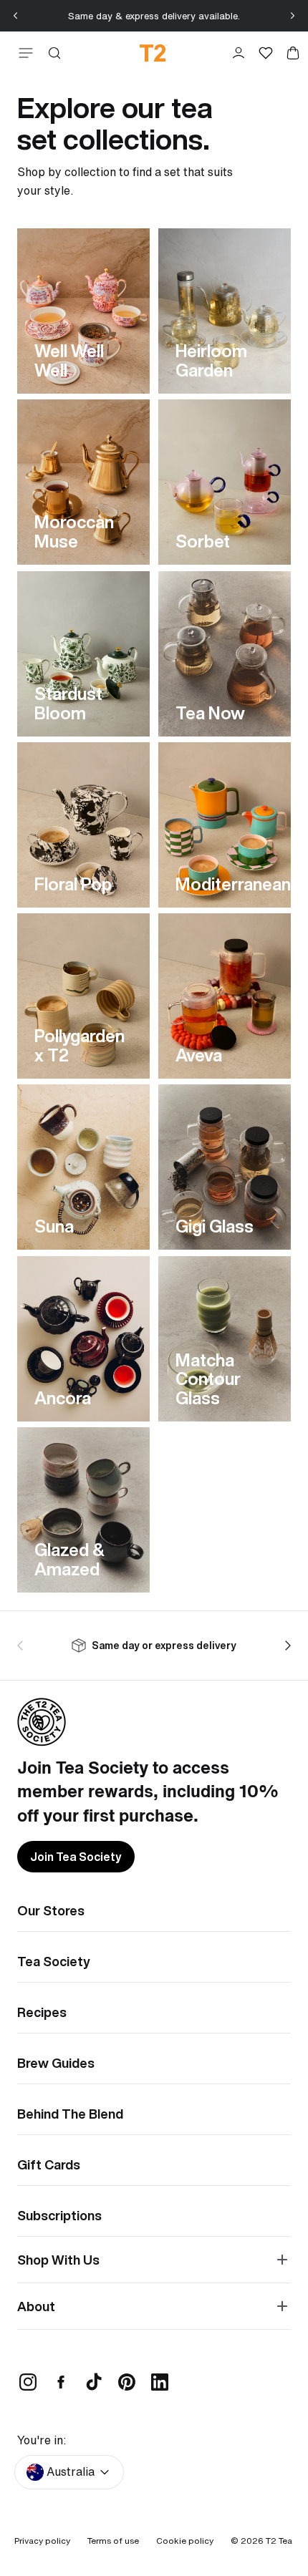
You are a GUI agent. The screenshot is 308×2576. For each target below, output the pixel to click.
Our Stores (51, 1910)
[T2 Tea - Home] (153, 53)
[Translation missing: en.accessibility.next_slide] (285, 1646)
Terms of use (113, 2541)
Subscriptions (59, 2215)
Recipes (42, 2012)
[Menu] (23, 53)
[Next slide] (292, 16)
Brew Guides (56, 2063)
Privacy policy (42, 2541)
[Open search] (54, 53)
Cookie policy (185, 2541)
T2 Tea (279, 2541)
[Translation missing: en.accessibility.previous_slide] (23, 1646)
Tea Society (54, 1961)
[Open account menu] (239, 53)
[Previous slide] (16, 16)
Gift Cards (49, 2164)
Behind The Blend (70, 2114)
